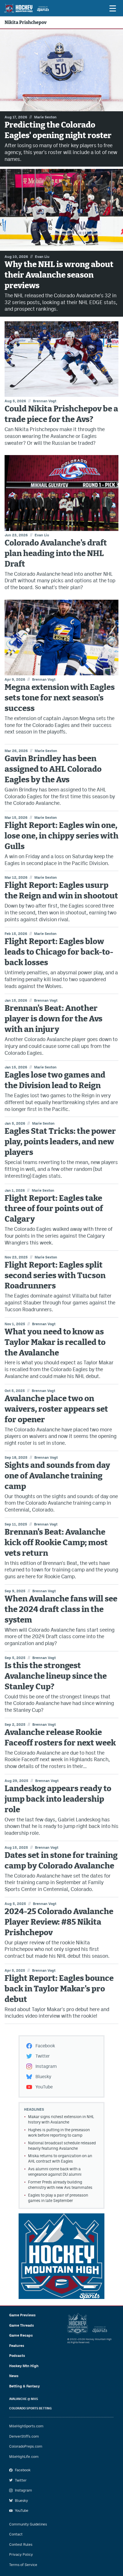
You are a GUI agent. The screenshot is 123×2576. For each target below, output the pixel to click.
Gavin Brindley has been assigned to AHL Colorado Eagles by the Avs (53, 769)
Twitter (43, 2056)
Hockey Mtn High (24, 2366)
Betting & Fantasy (24, 2386)
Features (17, 2346)
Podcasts (17, 2356)
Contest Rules (21, 2544)
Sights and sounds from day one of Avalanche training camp (57, 1476)
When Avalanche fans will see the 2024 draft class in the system (61, 1610)
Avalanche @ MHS (24, 2399)
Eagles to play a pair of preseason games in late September (58, 2198)
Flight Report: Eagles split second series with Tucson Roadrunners (55, 1276)
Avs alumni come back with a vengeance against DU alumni (55, 2172)
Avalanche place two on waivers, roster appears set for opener (56, 1409)
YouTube (44, 2087)
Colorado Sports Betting (30, 2408)
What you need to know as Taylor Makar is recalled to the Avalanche (55, 1342)
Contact (16, 2534)
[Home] (26, 8)
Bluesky (43, 2077)
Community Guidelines (28, 2524)
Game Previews (22, 2315)
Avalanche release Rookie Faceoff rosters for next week (60, 1738)
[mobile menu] (112, 8)
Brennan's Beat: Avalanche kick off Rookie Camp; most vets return (56, 1543)
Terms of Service (23, 2565)
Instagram (46, 2066)
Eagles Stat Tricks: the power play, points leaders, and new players (60, 1142)
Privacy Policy (21, 2554)
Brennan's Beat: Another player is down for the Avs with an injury (53, 1019)
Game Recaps (21, 2335)
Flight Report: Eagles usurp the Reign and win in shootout (61, 891)
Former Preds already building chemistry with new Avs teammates (60, 2185)
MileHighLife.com (24, 2457)
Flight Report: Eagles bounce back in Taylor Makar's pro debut (59, 1989)
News (14, 2376)
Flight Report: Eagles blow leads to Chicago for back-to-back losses (59, 952)
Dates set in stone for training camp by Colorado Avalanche (61, 1861)
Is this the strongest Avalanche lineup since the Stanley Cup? (56, 1676)
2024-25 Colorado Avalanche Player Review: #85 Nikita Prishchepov (59, 1922)
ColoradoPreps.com (26, 2446)
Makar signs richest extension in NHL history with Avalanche (61, 2119)
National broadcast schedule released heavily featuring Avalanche (62, 2146)
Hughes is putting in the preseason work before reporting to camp (59, 2132)
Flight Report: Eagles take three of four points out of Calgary (54, 1209)
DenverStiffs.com (24, 2436)
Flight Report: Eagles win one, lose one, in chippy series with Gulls (61, 836)
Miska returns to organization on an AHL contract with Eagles (60, 2158)
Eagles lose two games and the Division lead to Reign (55, 1080)
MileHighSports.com (26, 2426)
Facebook (45, 2046)
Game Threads (22, 2325)
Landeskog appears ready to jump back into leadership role (58, 1799)
